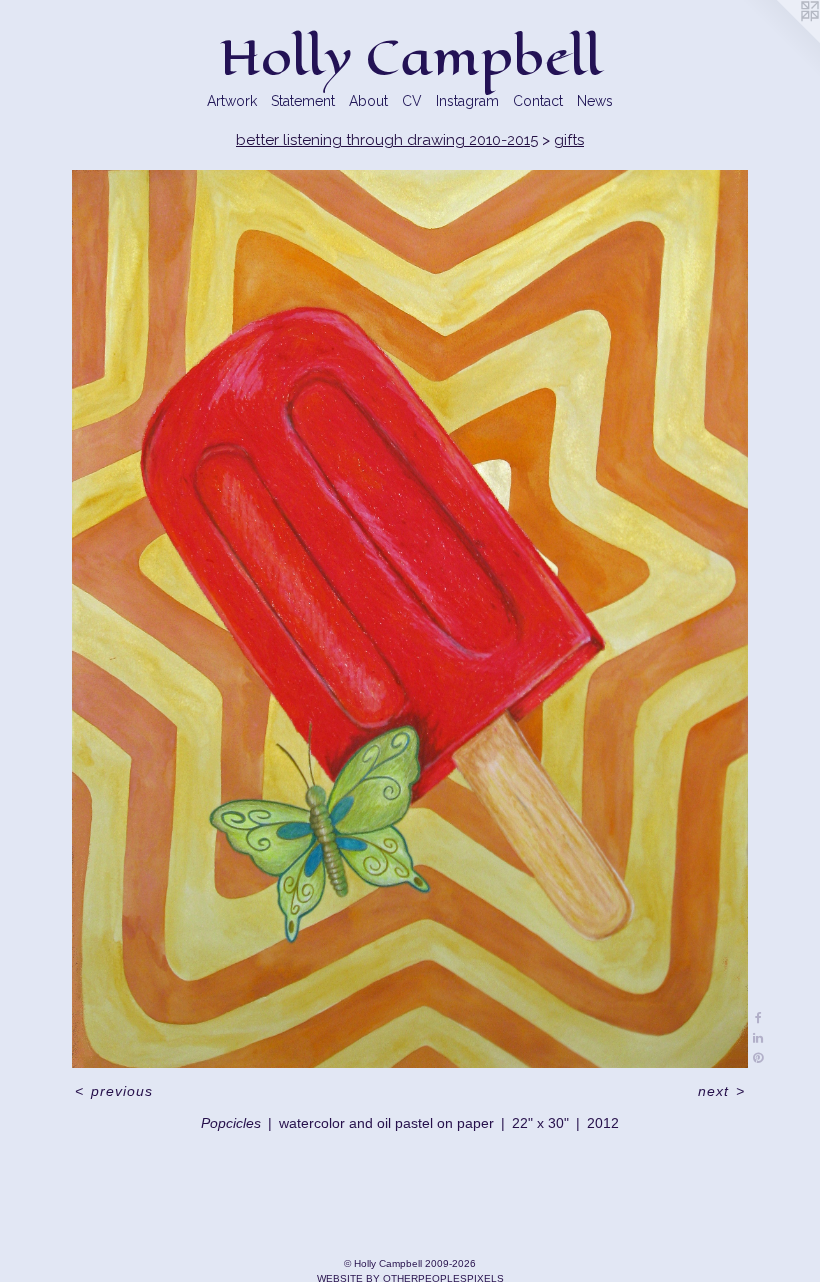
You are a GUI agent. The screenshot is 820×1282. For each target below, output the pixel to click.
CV (412, 101)
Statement (303, 101)
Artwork (232, 101)
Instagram (467, 101)
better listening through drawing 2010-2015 (387, 140)
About (368, 101)
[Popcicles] (410, 618)
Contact (538, 101)
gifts (569, 140)
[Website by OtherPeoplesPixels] (780, 40)
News (595, 101)
